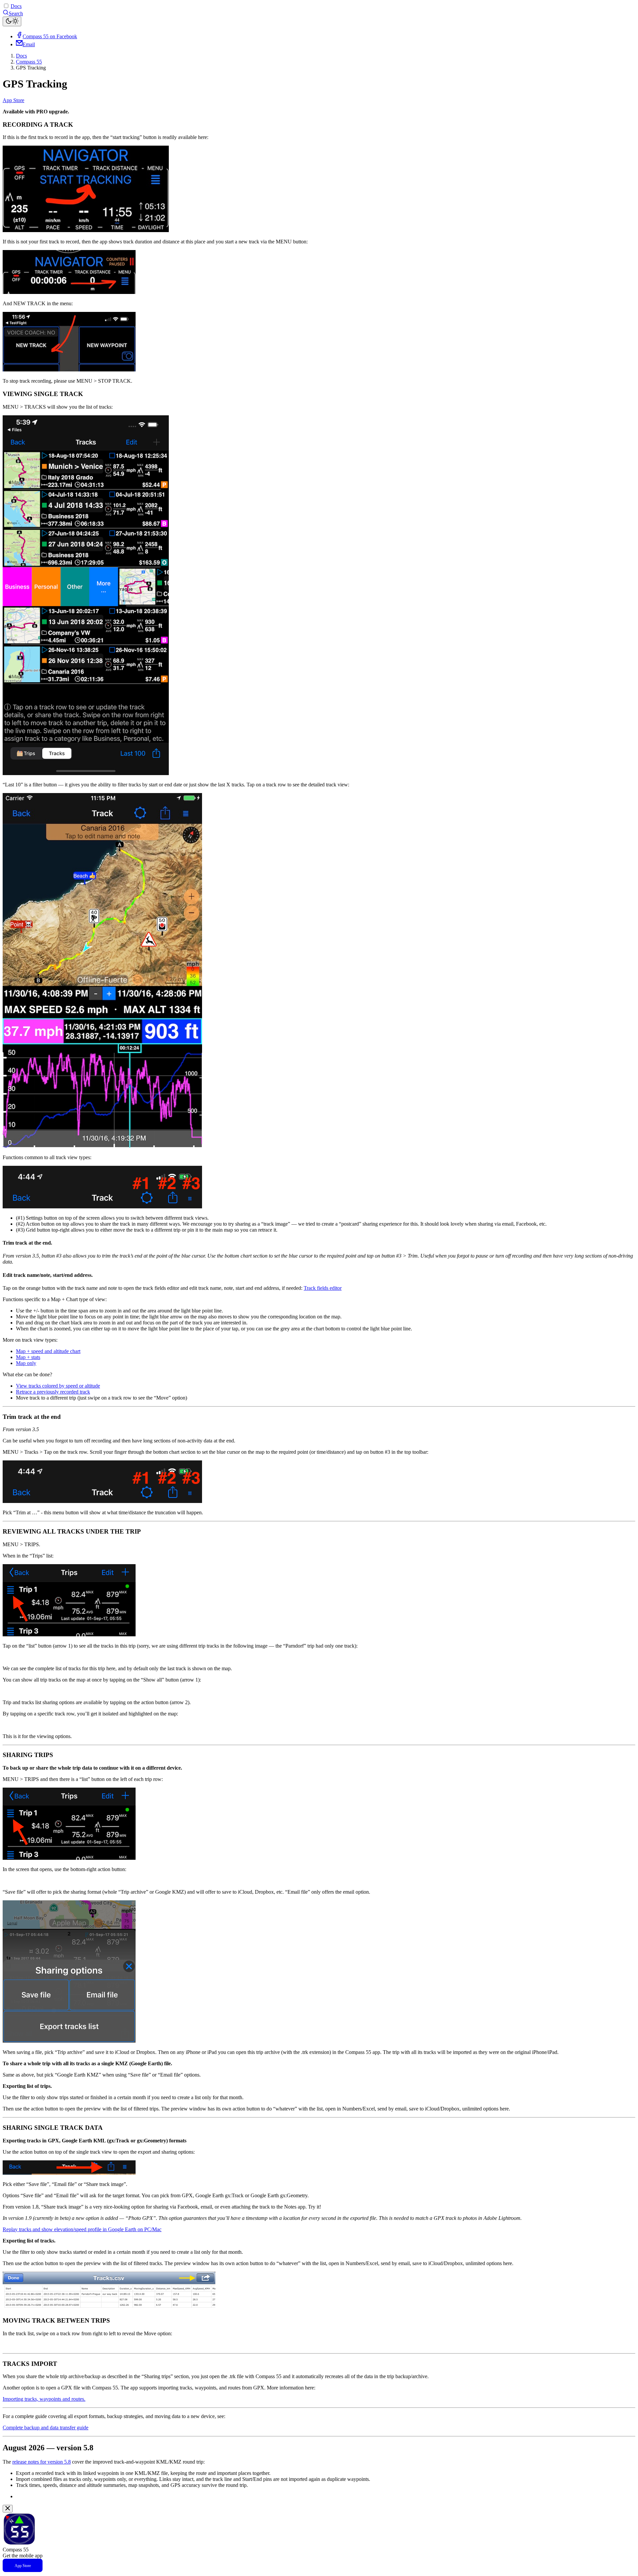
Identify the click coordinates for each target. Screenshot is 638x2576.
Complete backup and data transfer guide (46, 2428)
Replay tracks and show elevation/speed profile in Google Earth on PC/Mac (82, 2229)
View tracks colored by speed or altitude (58, 1386)
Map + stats (28, 1357)
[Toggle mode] (12, 21)
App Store (13, 100)
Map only (26, 1363)
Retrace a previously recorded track (53, 1392)
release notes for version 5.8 (42, 2462)
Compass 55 (29, 62)
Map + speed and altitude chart (48, 1351)
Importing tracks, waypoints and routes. (44, 2399)
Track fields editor (323, 1288)
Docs (16, 6)
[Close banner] (8, 2509)
